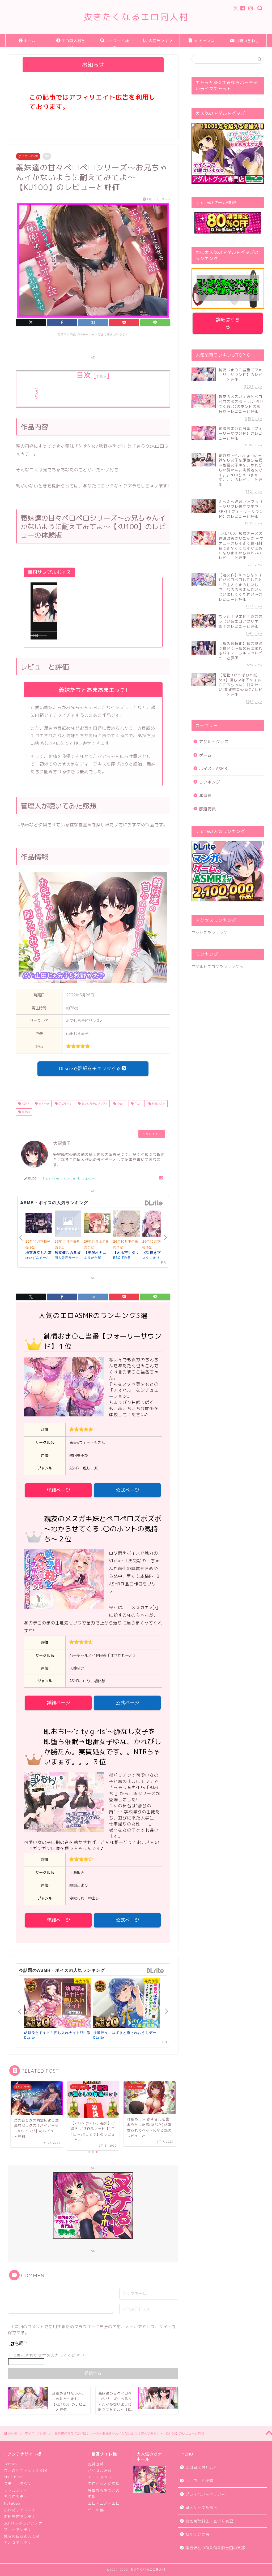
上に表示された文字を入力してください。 (48, 2355)
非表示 (101, 376)
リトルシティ (16, 2490)
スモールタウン (18, 2484)
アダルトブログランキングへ (217, 967)
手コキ (138, 1104)
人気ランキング (160, 43)
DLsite (154, 1203)
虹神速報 (96, 2464)
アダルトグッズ (214, 742)
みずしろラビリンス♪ (94, 1104)
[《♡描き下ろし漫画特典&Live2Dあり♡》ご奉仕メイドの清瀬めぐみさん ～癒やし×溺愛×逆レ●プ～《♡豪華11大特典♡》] (156, 1225)
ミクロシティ (16, 2497)
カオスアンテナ (18, 2543)
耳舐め (25, 1112)
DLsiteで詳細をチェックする (90, 1068)
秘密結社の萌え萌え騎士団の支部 (215, 2548)
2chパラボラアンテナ (23, 2523)
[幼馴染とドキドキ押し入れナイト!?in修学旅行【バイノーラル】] (57, 2003)
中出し (120, 1104)
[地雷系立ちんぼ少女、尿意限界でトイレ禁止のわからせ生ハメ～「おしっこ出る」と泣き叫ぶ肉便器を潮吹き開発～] (39, 1224)
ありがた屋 (93, 1257)
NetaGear (13, 2503)
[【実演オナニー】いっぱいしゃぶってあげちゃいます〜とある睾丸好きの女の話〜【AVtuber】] (97, 1224)
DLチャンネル (204, 43)
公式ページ (127, 1490)
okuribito (13, 2477)
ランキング (210, 782)
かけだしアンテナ (20, 2510)
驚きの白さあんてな (22, 2536)
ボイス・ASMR (28, 156)
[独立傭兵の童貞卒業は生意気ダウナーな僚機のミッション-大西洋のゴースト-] (68, 1225)
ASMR (25, 1104)
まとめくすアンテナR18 (25, 2470)
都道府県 (207, 809)
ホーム (30, 41)
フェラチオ (65, 1104)
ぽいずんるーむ (38, 1257)
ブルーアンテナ (18, 2529)
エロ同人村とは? (73, 43)
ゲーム (205, 755)
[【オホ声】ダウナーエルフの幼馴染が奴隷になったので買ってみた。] (126, 1225)
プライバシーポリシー (205, 2494)
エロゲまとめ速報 (104, 2484)
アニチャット (100, 2477)
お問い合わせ (247, 41)
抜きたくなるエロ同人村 (136, 17)
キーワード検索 (117, 43)
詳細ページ (58, 1490)
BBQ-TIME (122, 1257)
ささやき (43, 1104)
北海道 (205, 796)
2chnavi (12, 2464)
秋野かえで (158, 1104)
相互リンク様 (197, 2534)
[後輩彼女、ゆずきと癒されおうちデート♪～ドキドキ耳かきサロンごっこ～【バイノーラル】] (126, 2003)
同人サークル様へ (201, 2507)
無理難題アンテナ (20, 2516)
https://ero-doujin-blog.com (68, 1178)
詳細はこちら (228, 323)
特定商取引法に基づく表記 (209, 2521)
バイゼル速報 (100, 2470)
